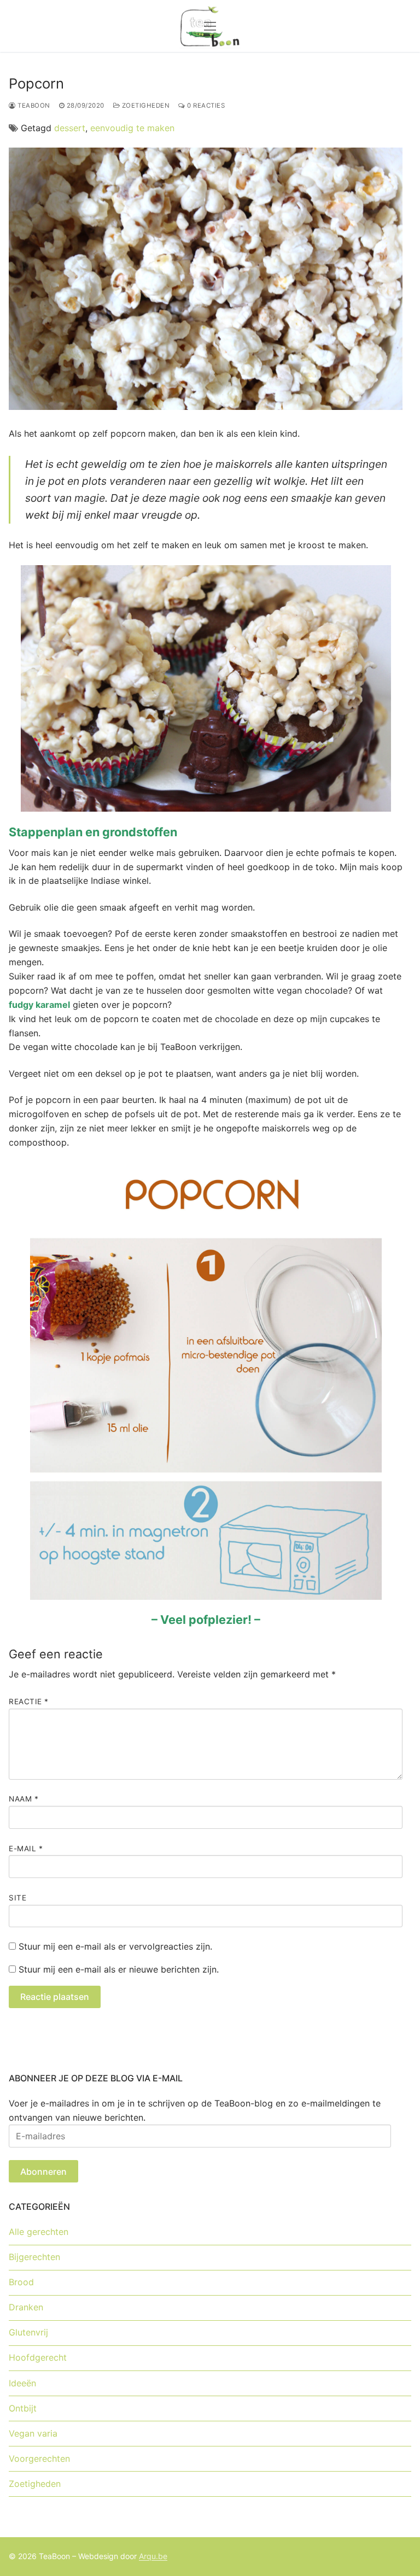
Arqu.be (153, 2556)
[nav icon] (210, 26)
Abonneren (43, 2172)
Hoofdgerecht (38, 2357)
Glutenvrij (28, 2332)
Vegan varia (33, 2433)
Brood (21, 2282)
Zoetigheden (145, 105)
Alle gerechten (39, 2232)
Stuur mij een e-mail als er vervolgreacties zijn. (115, 1946)
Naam (24, 1799)
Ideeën (22, 2383)
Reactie (29, 1701)
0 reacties (205, 105)
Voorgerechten (39, 2458)
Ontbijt (23, 2408)
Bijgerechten (34, 2257)
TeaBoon (33, 105)
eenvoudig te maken (132, 128)
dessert (70, 128)
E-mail (26, 1849)
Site (17, 1898)
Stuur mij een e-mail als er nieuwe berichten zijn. (119, 1969)
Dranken (26, 2307)
